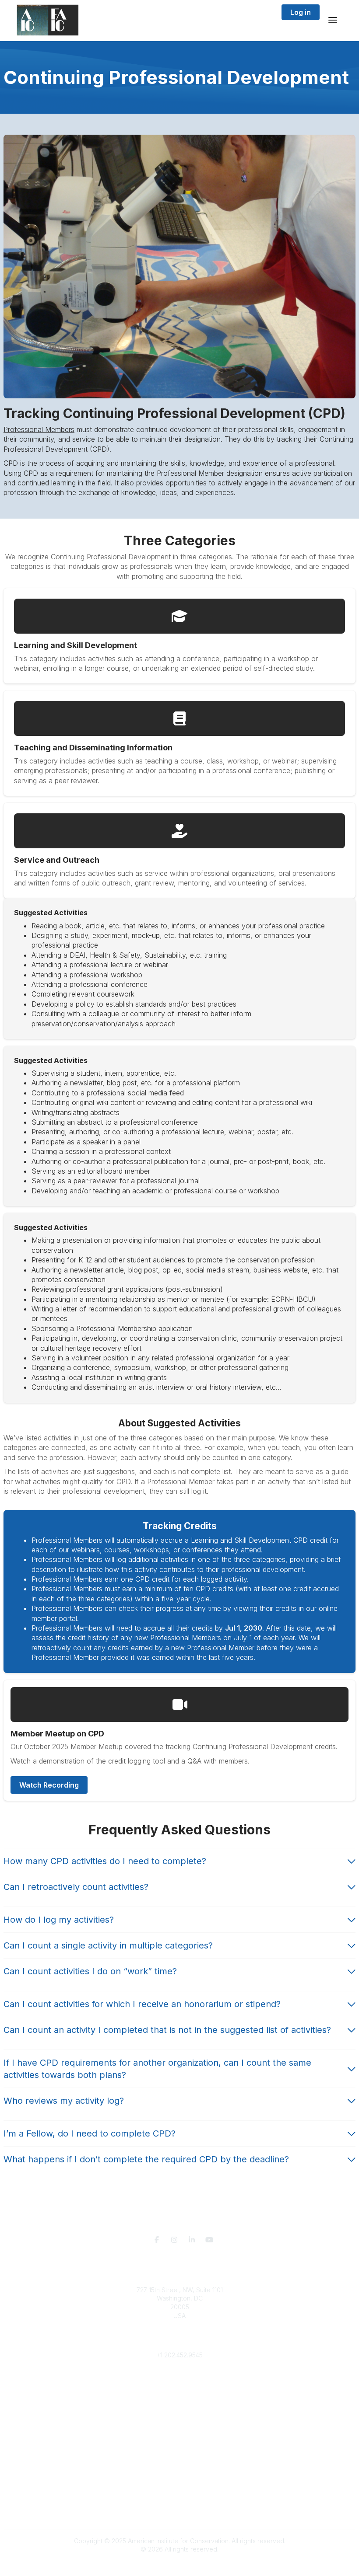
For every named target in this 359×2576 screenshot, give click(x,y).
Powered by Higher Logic (179, 2565)
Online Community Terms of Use (179, 2494)
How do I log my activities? (59, 1920)
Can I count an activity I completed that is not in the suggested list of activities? (167, 2030)
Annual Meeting (179, 2433)
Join (179, 2416)
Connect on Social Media (179, 2511)
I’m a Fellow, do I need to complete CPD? (90, 2133)
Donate (179, 2425)
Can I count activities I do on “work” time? (90, 1971)
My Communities (180, 2381)
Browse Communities (180, 2390)
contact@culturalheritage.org (180, 2342)
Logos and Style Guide (179, 2502)
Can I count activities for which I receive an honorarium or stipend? (142, 2004)
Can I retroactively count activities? (76, 1887)
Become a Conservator (180, 2450)
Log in (301, 12)
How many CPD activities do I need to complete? (105, 1861)
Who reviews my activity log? (64, 2101)
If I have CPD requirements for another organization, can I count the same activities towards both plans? (157, 2069)
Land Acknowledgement (179, 2485)
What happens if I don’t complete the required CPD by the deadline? (146, 2159)
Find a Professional (179, 2442)
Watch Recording (49, 1785)
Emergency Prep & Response (180, 2459)
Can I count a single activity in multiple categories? (108, 1945)
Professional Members (39, 429)
